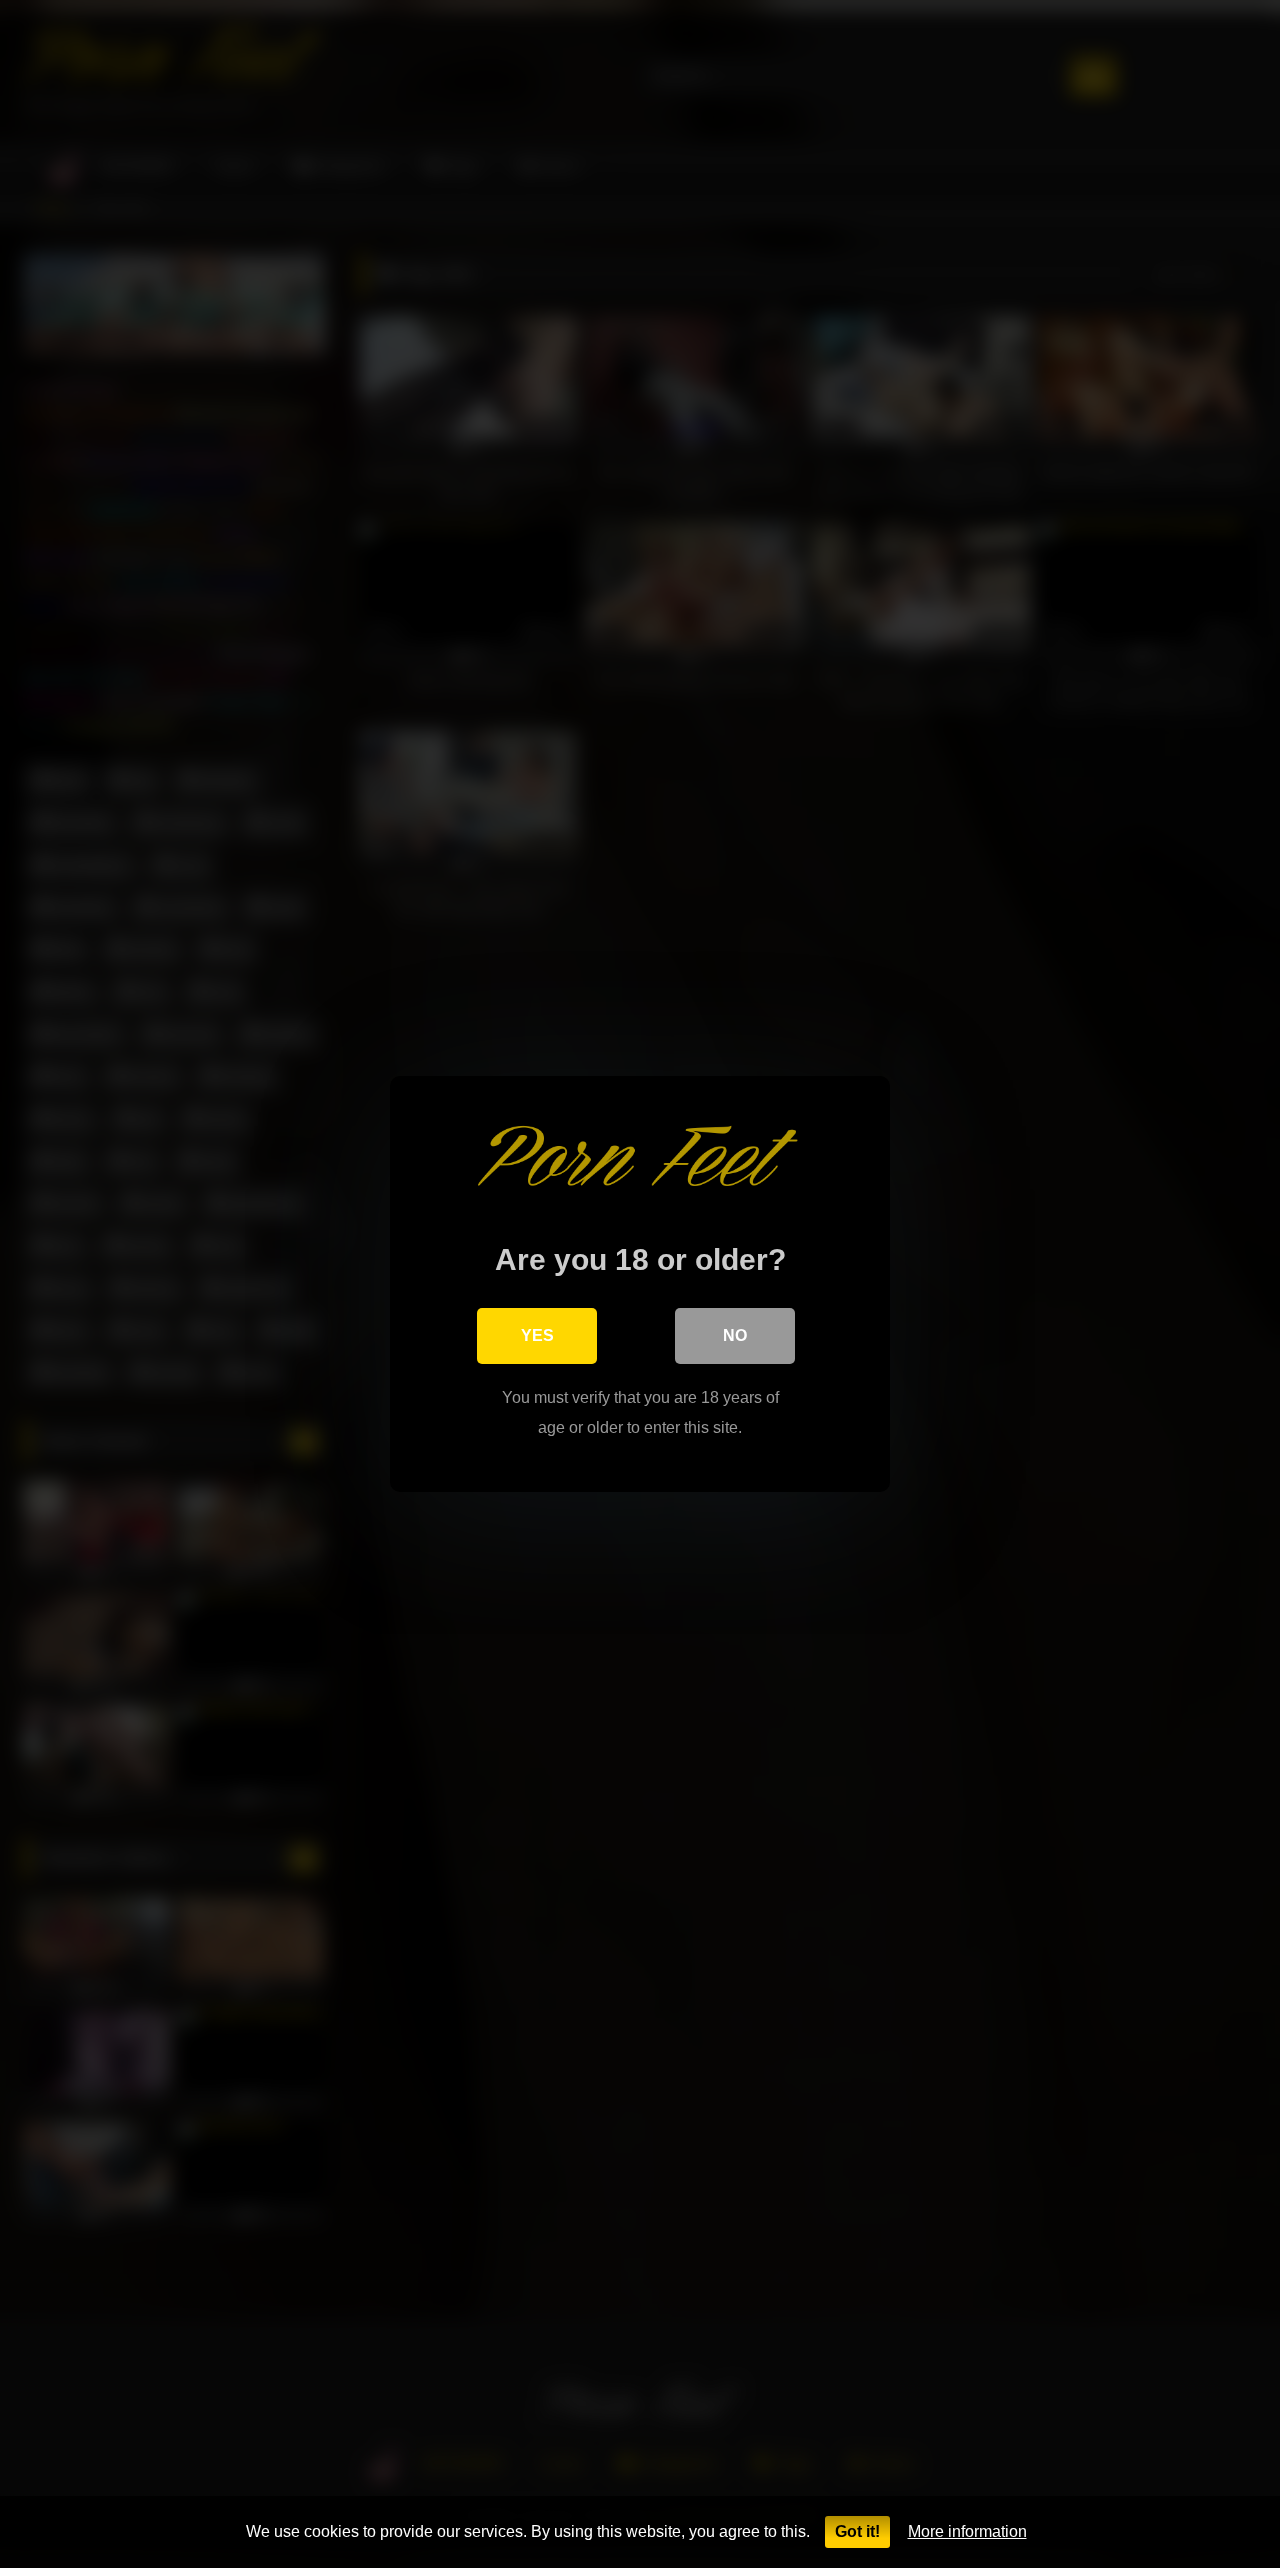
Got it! (857, 2531)
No (735, 1335)
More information (967, 2531)
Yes (537, 1335)
